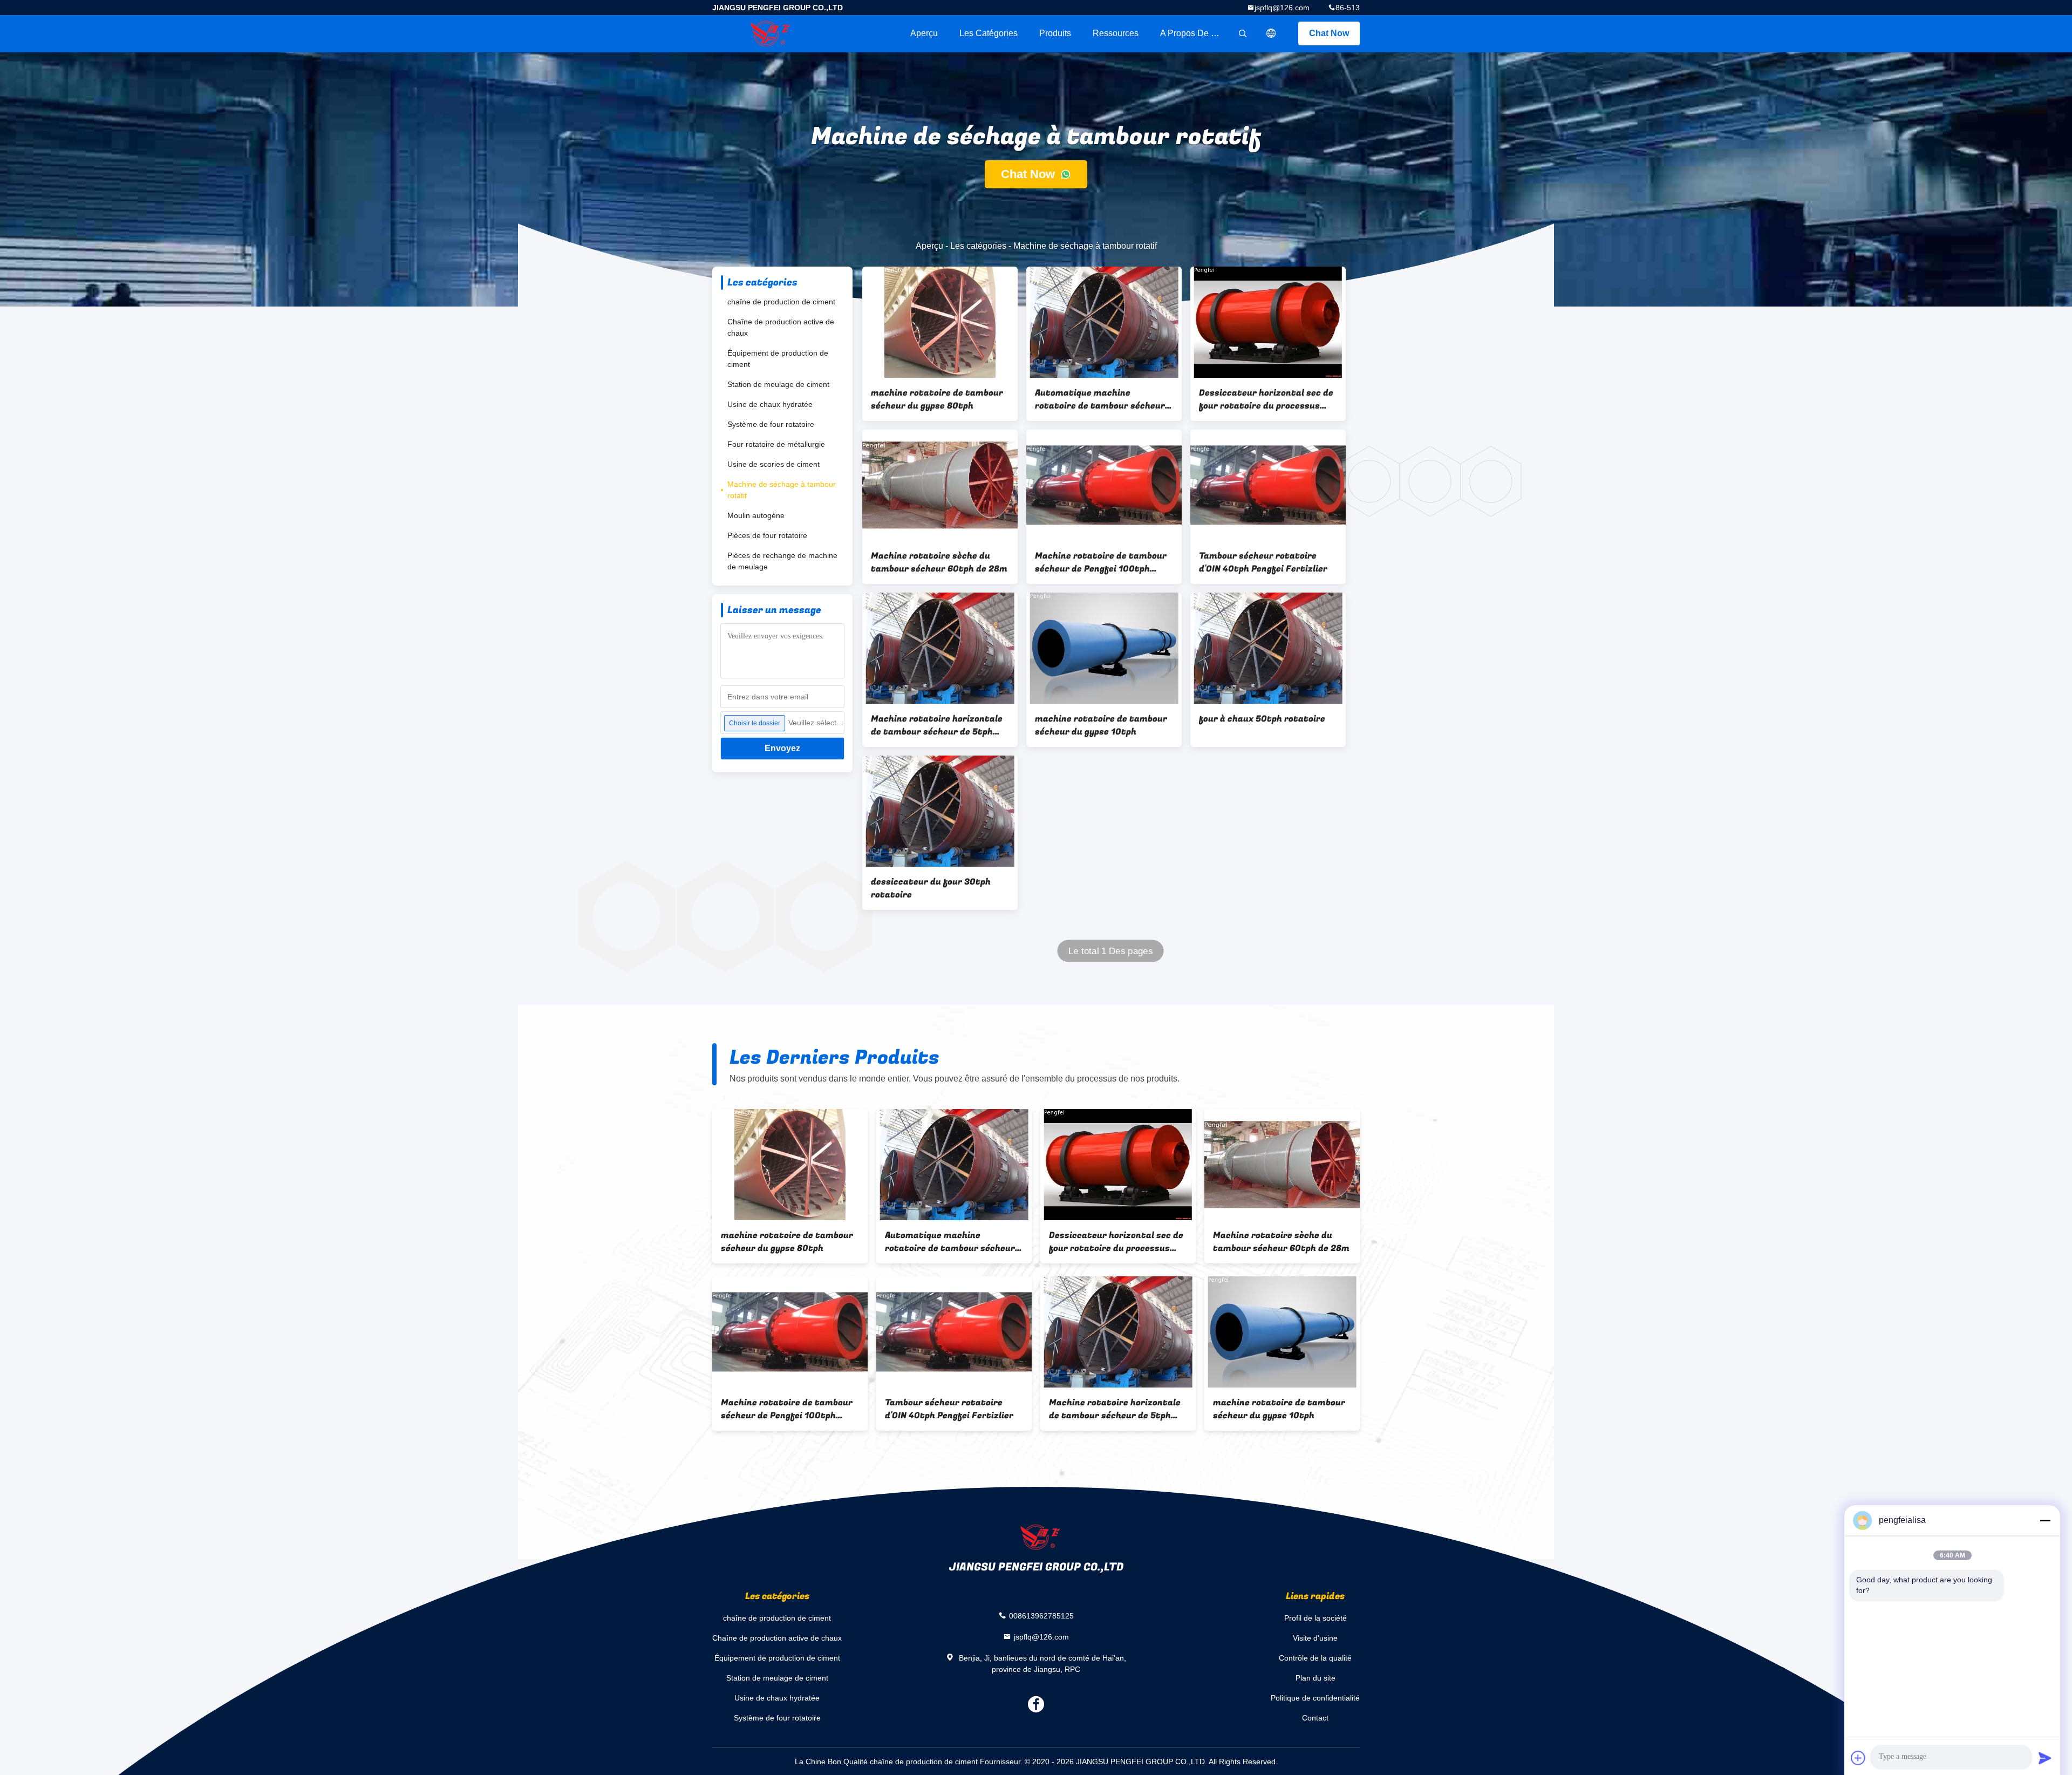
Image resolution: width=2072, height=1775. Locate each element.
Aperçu (924, 33)
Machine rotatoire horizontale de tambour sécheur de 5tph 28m (937, 725)
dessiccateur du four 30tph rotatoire (931, 888)
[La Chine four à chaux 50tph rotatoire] (1268, 648)
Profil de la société (1316, 1618)
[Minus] (2045, 1520)
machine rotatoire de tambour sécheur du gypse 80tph (937, 399)
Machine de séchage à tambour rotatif (782, 490)
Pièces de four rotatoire (767, 535)
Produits (1055, 33)
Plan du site (1316, 1678)
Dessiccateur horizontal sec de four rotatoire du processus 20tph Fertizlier (1266, 399)
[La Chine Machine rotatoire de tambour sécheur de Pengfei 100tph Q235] (1104, 485)
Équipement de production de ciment (778, 359)
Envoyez (782, 748)
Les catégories (989, 33)
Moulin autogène (756, 515)
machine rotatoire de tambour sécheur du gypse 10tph (1101, 725)
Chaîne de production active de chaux (781, 327)
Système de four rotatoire (771, 424)
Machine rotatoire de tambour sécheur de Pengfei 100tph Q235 (1101, 562)
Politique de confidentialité (1315, 1698)
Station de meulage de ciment (778, 384)
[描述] (1271, 33)
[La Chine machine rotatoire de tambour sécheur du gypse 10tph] (1104, 648)
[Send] (2045, 1758)
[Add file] (1858, 1758)
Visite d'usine (1315, 1638)
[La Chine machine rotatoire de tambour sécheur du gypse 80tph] (940, 322)
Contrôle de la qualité (1315, 1658)
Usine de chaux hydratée (770, 404)
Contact (1315, 1718)
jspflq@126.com (1282, 8)
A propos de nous (1195, 33)
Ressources (1116, 33)
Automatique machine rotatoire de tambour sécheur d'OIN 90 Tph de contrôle (1100, 399)
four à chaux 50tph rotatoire (1262, 719)
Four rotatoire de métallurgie (776, 444)
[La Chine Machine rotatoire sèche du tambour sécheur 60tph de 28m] (940, 485)
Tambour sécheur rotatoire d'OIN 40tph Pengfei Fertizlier (1263, 562)
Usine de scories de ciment (773, 464)
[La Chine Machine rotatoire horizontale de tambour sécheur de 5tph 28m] (940, 648)
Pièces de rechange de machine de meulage (782, 561)
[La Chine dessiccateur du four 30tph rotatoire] (940, 811)
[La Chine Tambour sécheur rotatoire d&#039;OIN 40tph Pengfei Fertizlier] (1268, 485)
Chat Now (1329, 33)
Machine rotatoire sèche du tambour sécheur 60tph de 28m (939, 562)
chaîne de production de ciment (781, 302)
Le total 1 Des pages (1110, 951)
